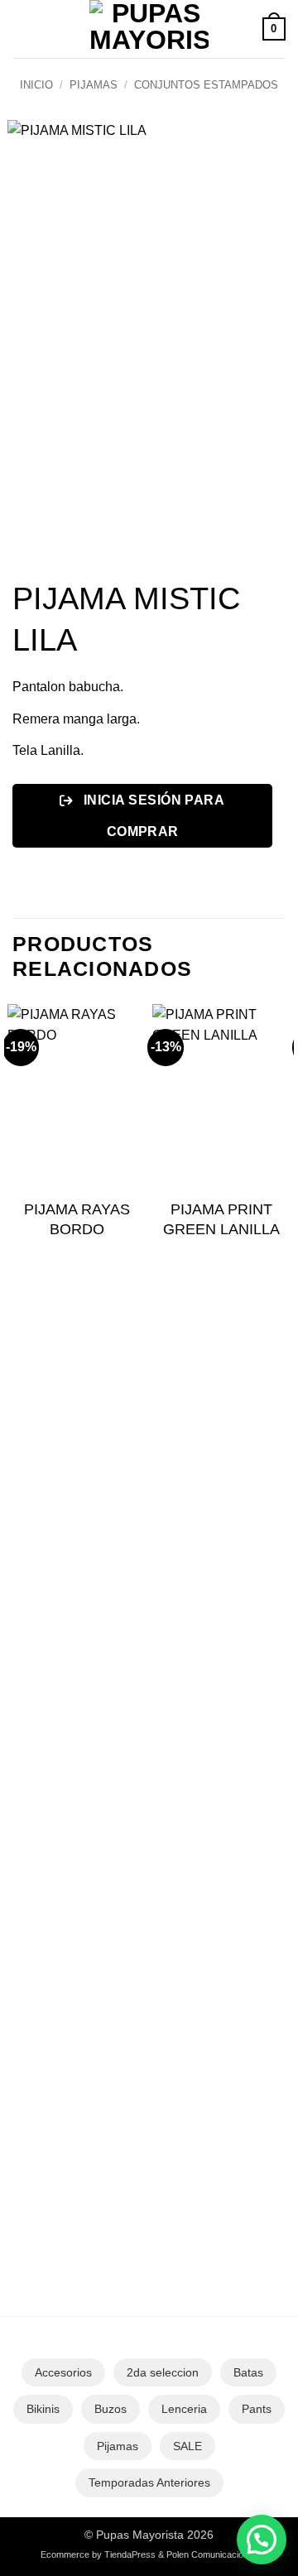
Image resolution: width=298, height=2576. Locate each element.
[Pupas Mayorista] (149, 29)
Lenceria (184, 2409)
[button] (22, 29)
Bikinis (43, 2409)
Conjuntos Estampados (206, 85)
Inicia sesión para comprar (152, 815)
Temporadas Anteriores (149, 2482)
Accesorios (63, 2372)
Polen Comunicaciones (212, 2554)
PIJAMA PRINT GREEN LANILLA (221, 1219)
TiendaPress (130, 2554)
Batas (248, 2372)
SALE (187, 2446)
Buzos (111, 2409)
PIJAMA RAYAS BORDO (77, 1219)
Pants (257, 2409)
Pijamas (94, 85)
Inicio (36, 85)
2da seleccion (163, 2372)
